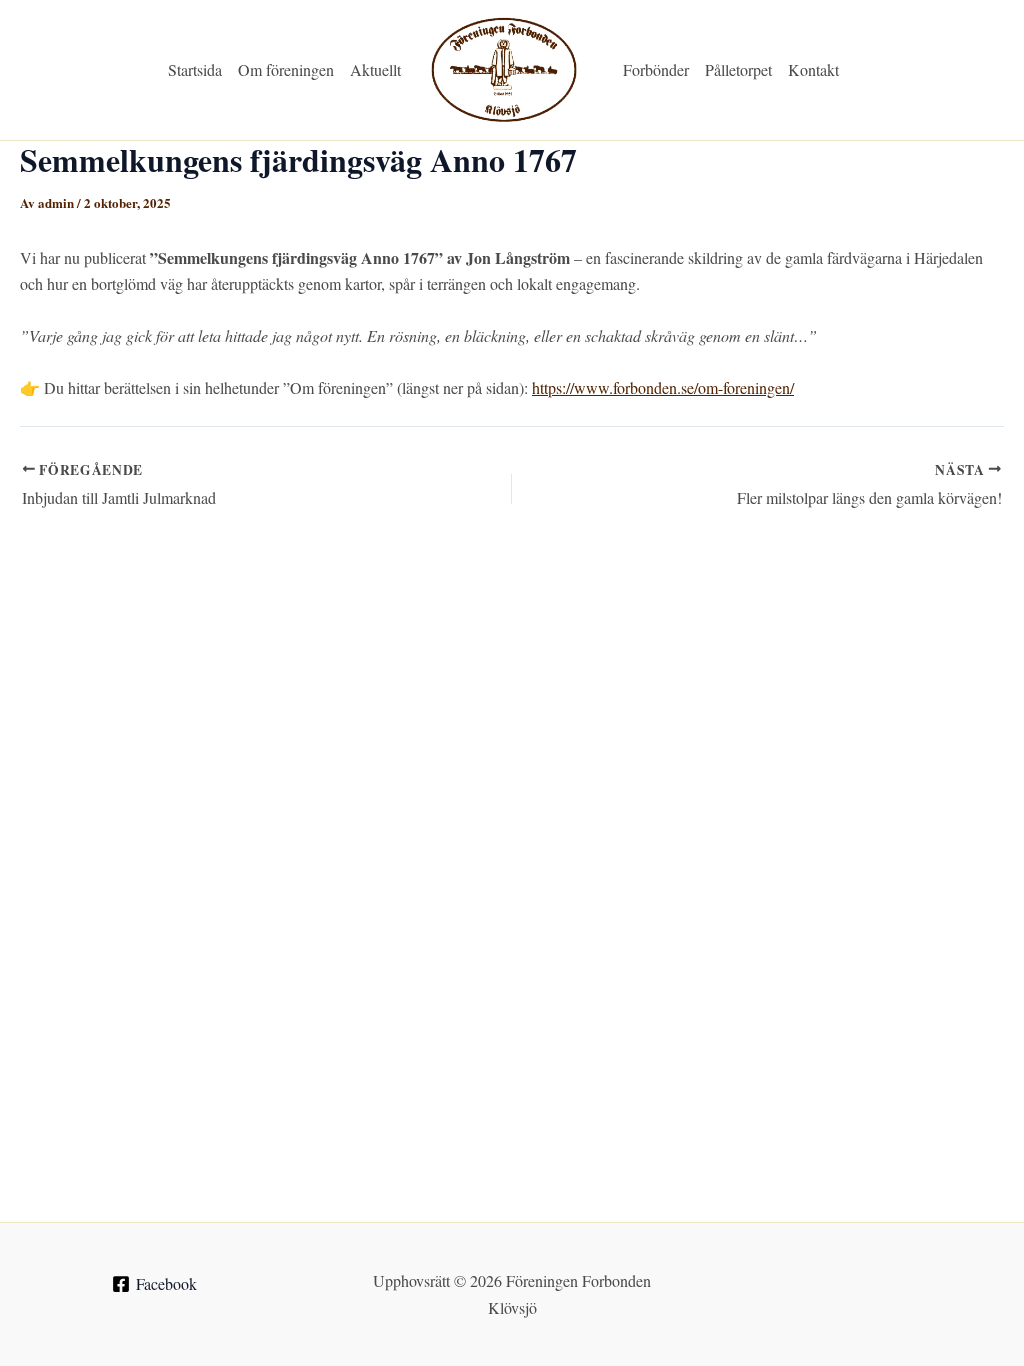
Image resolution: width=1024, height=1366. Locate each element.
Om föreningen (286, 69)
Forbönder (656, 69)
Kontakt (813, 69)
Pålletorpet (738, 69)
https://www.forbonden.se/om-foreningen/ (663, 387)
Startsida (195, 69)
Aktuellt (375, 69)
